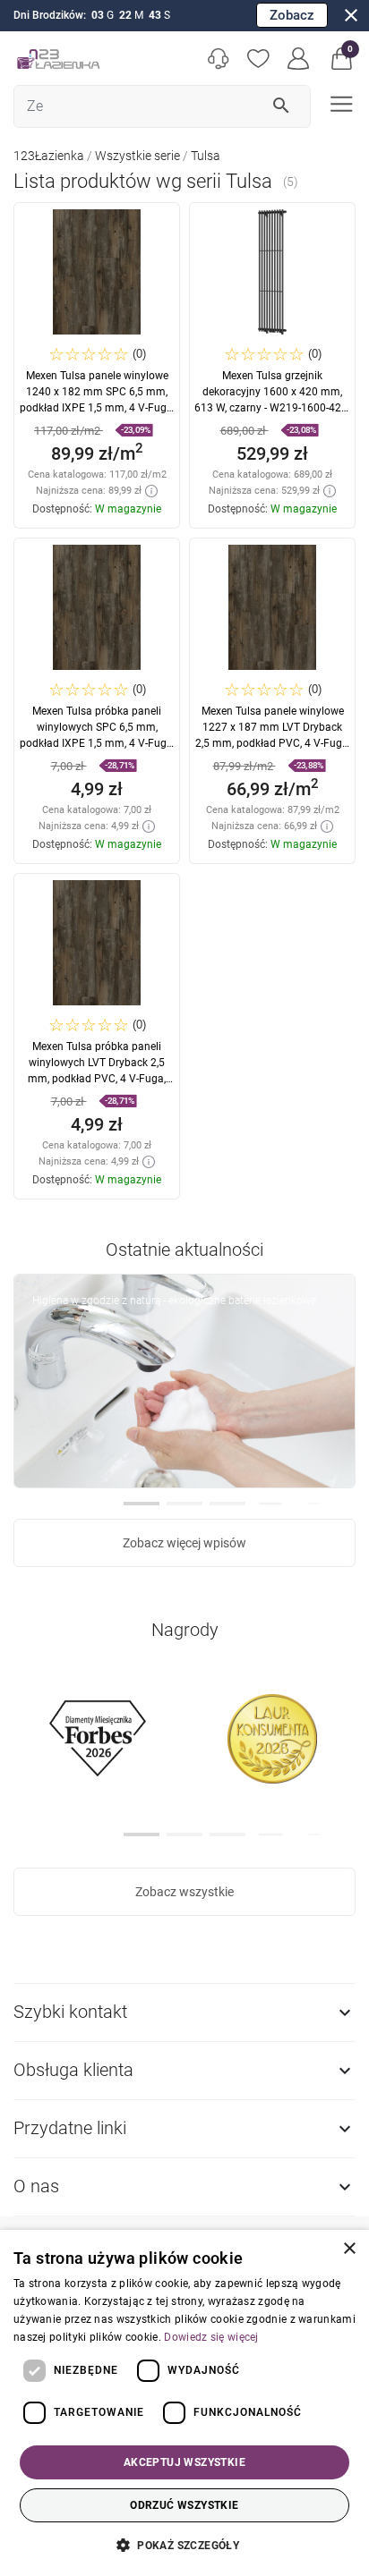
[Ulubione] (258, 59)
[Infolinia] (218, 59)
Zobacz (292, 15)
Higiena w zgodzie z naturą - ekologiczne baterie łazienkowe (174, 1301)
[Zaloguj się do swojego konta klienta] (299, 59)
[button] (342, 59)
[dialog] (184, 2403)
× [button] (349, 2249)
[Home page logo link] (58, 59)
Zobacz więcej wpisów (184, 1543)
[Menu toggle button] (340, 102)
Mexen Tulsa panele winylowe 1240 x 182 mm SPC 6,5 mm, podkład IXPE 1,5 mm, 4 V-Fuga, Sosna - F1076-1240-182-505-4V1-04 (97, 408)
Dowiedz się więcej (211, 2337)
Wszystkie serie (137, 156)
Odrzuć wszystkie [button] (184, 2505)
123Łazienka (49, 156)
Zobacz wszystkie (184, 1892)
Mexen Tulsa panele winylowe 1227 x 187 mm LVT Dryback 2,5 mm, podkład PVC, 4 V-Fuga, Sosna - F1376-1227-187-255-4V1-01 (273, 743)
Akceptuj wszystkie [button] (184, 2462)
